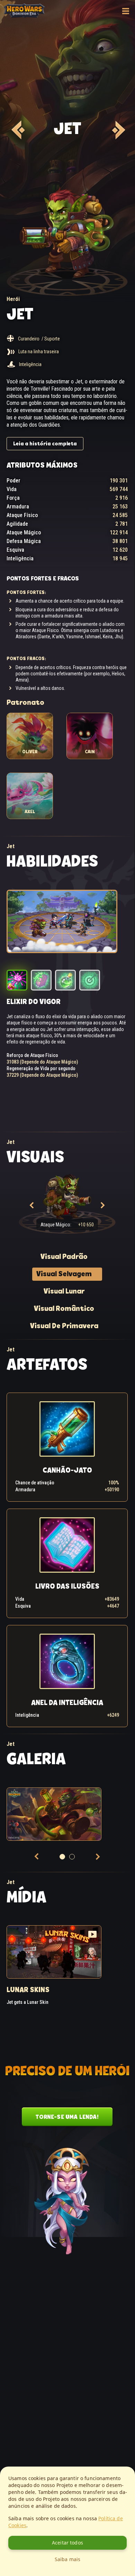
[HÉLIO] (118, 130)
